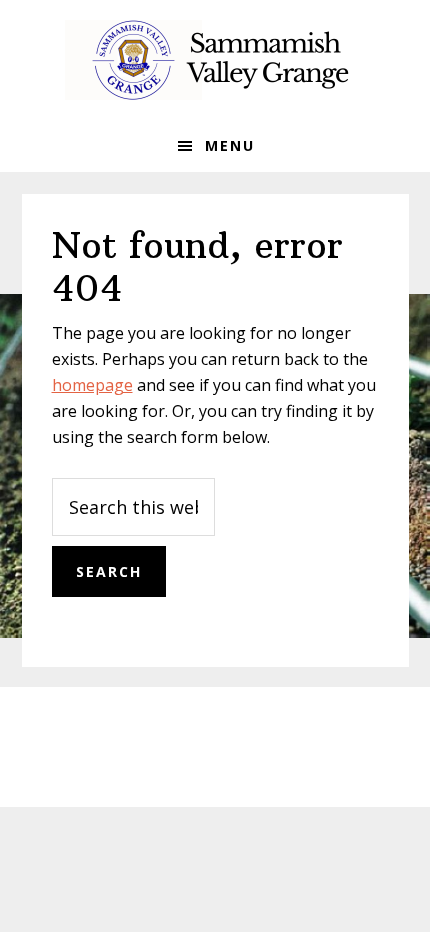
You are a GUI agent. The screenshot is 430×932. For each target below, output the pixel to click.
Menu (230, 145)
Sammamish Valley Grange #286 (215, 60)
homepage (92, 385)
